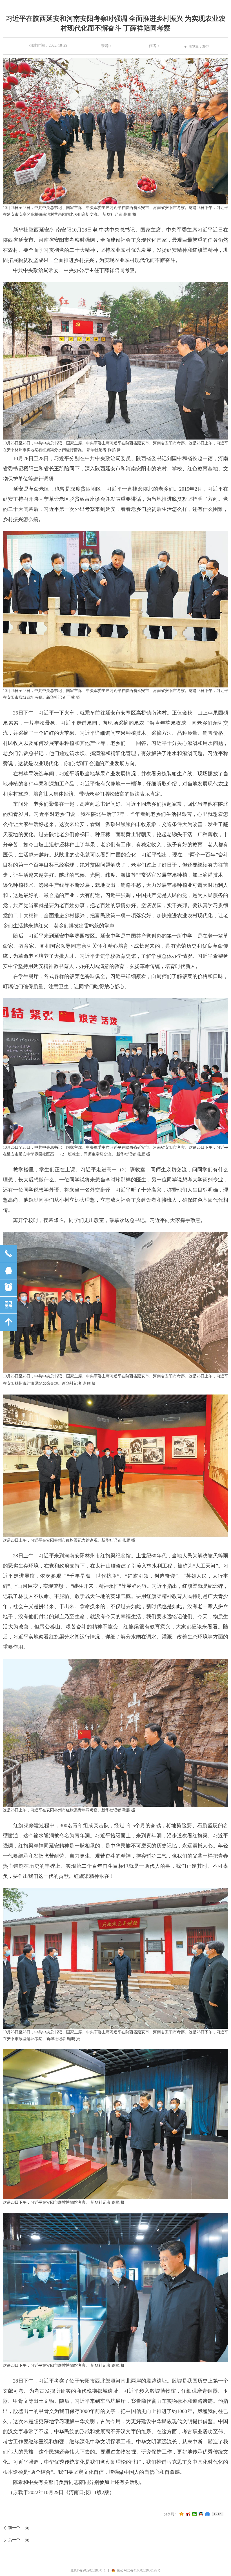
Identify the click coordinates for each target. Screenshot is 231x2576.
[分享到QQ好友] (201, 2514)
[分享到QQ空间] (182, 2514)
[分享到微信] (195, 2514)
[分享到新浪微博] (188, 2514)
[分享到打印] (207, 2514)
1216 (217, 2514)
